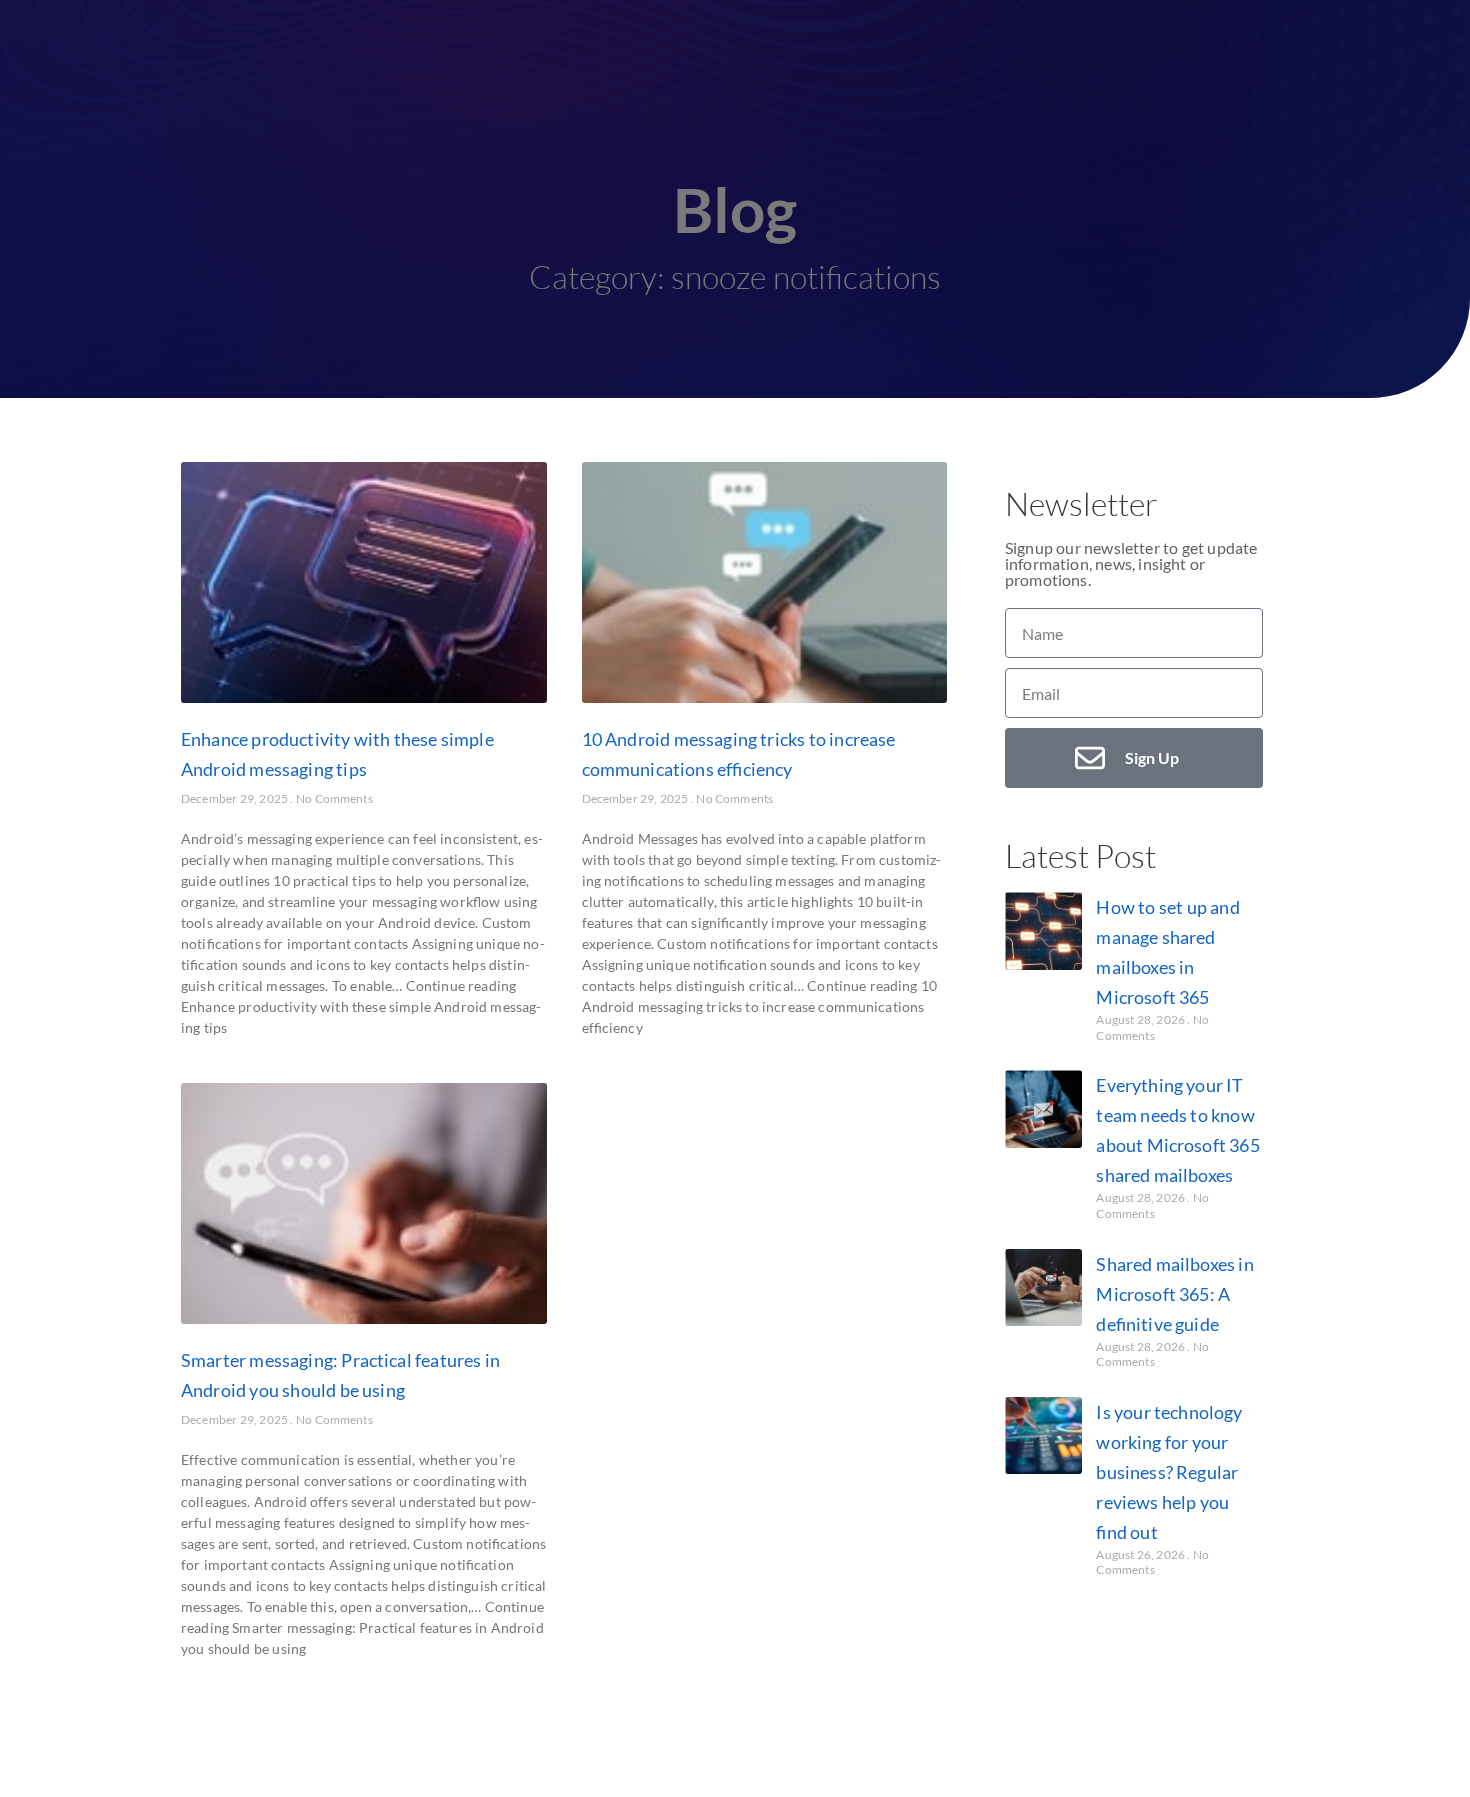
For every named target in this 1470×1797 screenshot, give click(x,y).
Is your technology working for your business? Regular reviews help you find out (1169, 1472)
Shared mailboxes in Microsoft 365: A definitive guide (1174, 1294)
